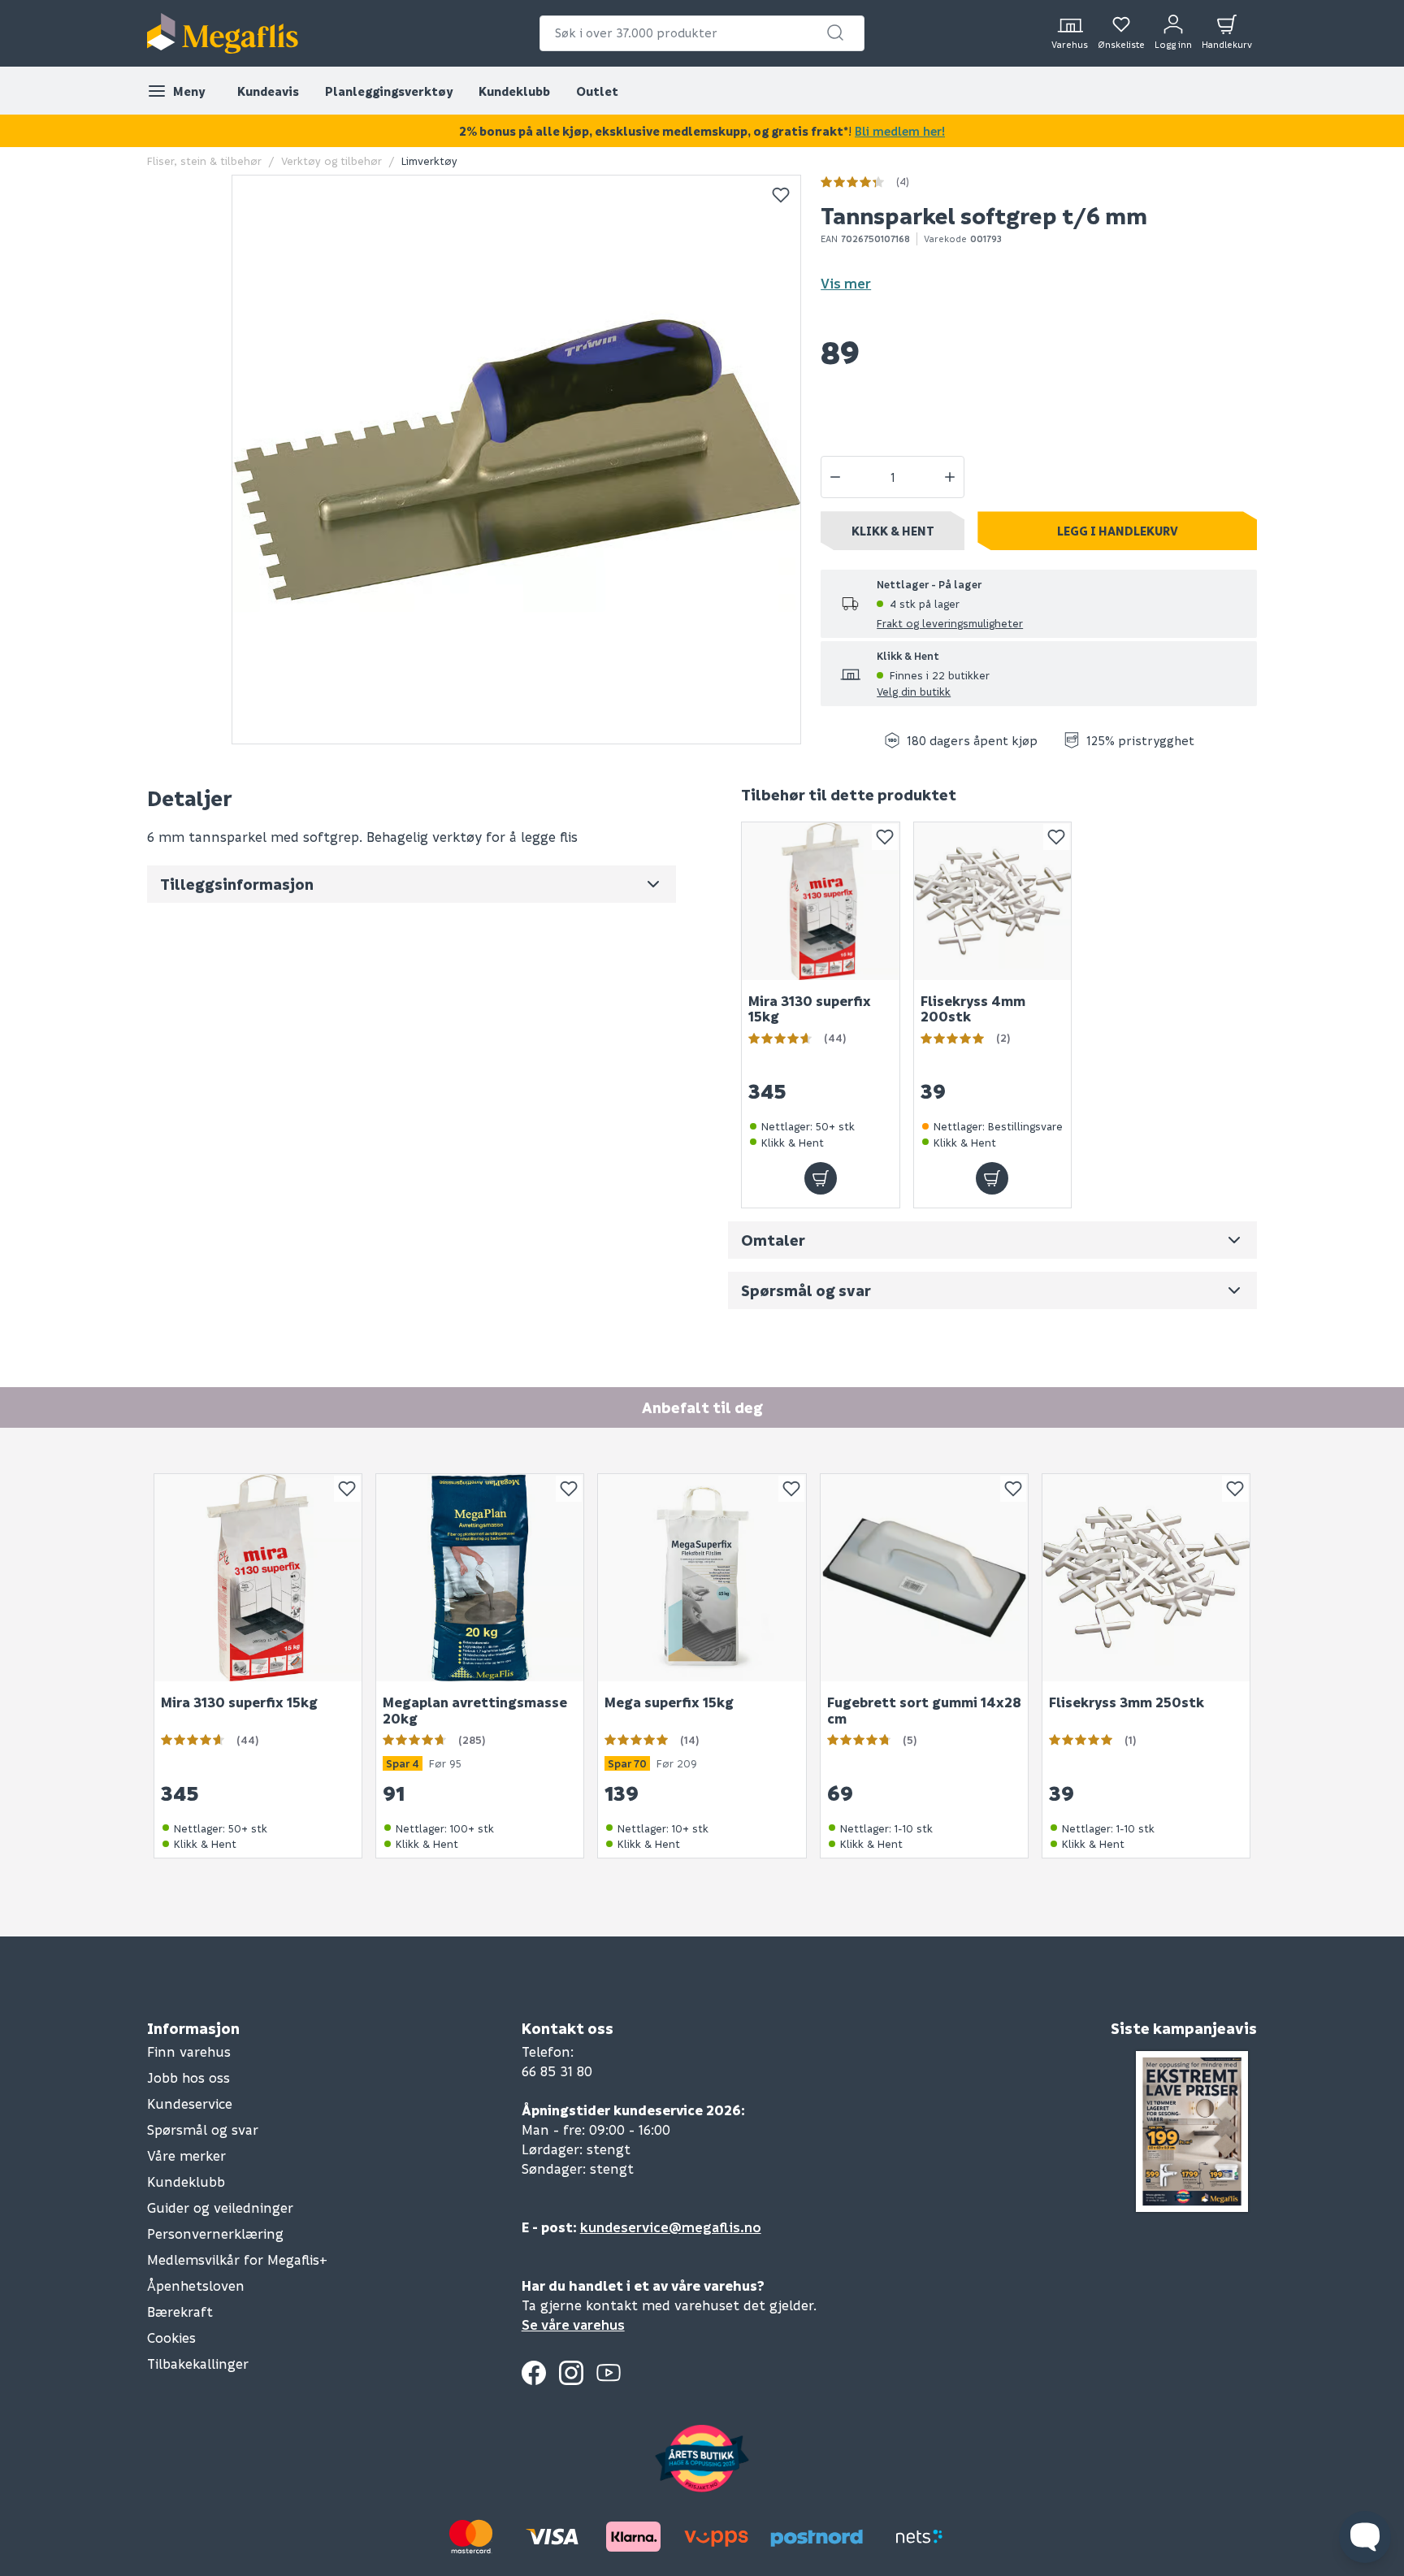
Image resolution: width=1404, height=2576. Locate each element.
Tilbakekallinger (198, 2364)
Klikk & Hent (893, 531)
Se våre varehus (573, 2324)
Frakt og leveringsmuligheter (950, 623)
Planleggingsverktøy (389, 91)
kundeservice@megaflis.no (671, 2227)
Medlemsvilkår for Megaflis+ (237, 2259)
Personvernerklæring (215, 2233)
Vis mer (846, 283)
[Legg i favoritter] (781, 195)
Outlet (597, 91)
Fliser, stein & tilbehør (204, 160)
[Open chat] (1365, 2537)
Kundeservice (190, 2103)
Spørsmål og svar (203, 2129)
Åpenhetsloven (196, 2285)
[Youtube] (609, 2373)
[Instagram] (571, 2373)
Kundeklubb (514, 91)
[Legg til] (821, 1178)
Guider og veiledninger (220, 2207)
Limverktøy (429, 160)
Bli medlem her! (900, 131)
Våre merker (186, 2155)
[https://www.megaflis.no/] (223, 33)
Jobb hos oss (188, 2077)
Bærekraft (180, 2311)
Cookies (171, 2337)
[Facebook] (534, 2373)
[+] (950, 477)
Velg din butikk (914, 691)
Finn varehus (189, 2051)
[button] (835, 33)
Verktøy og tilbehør (331, 160)
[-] (835, 477)
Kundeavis (268, 91)
